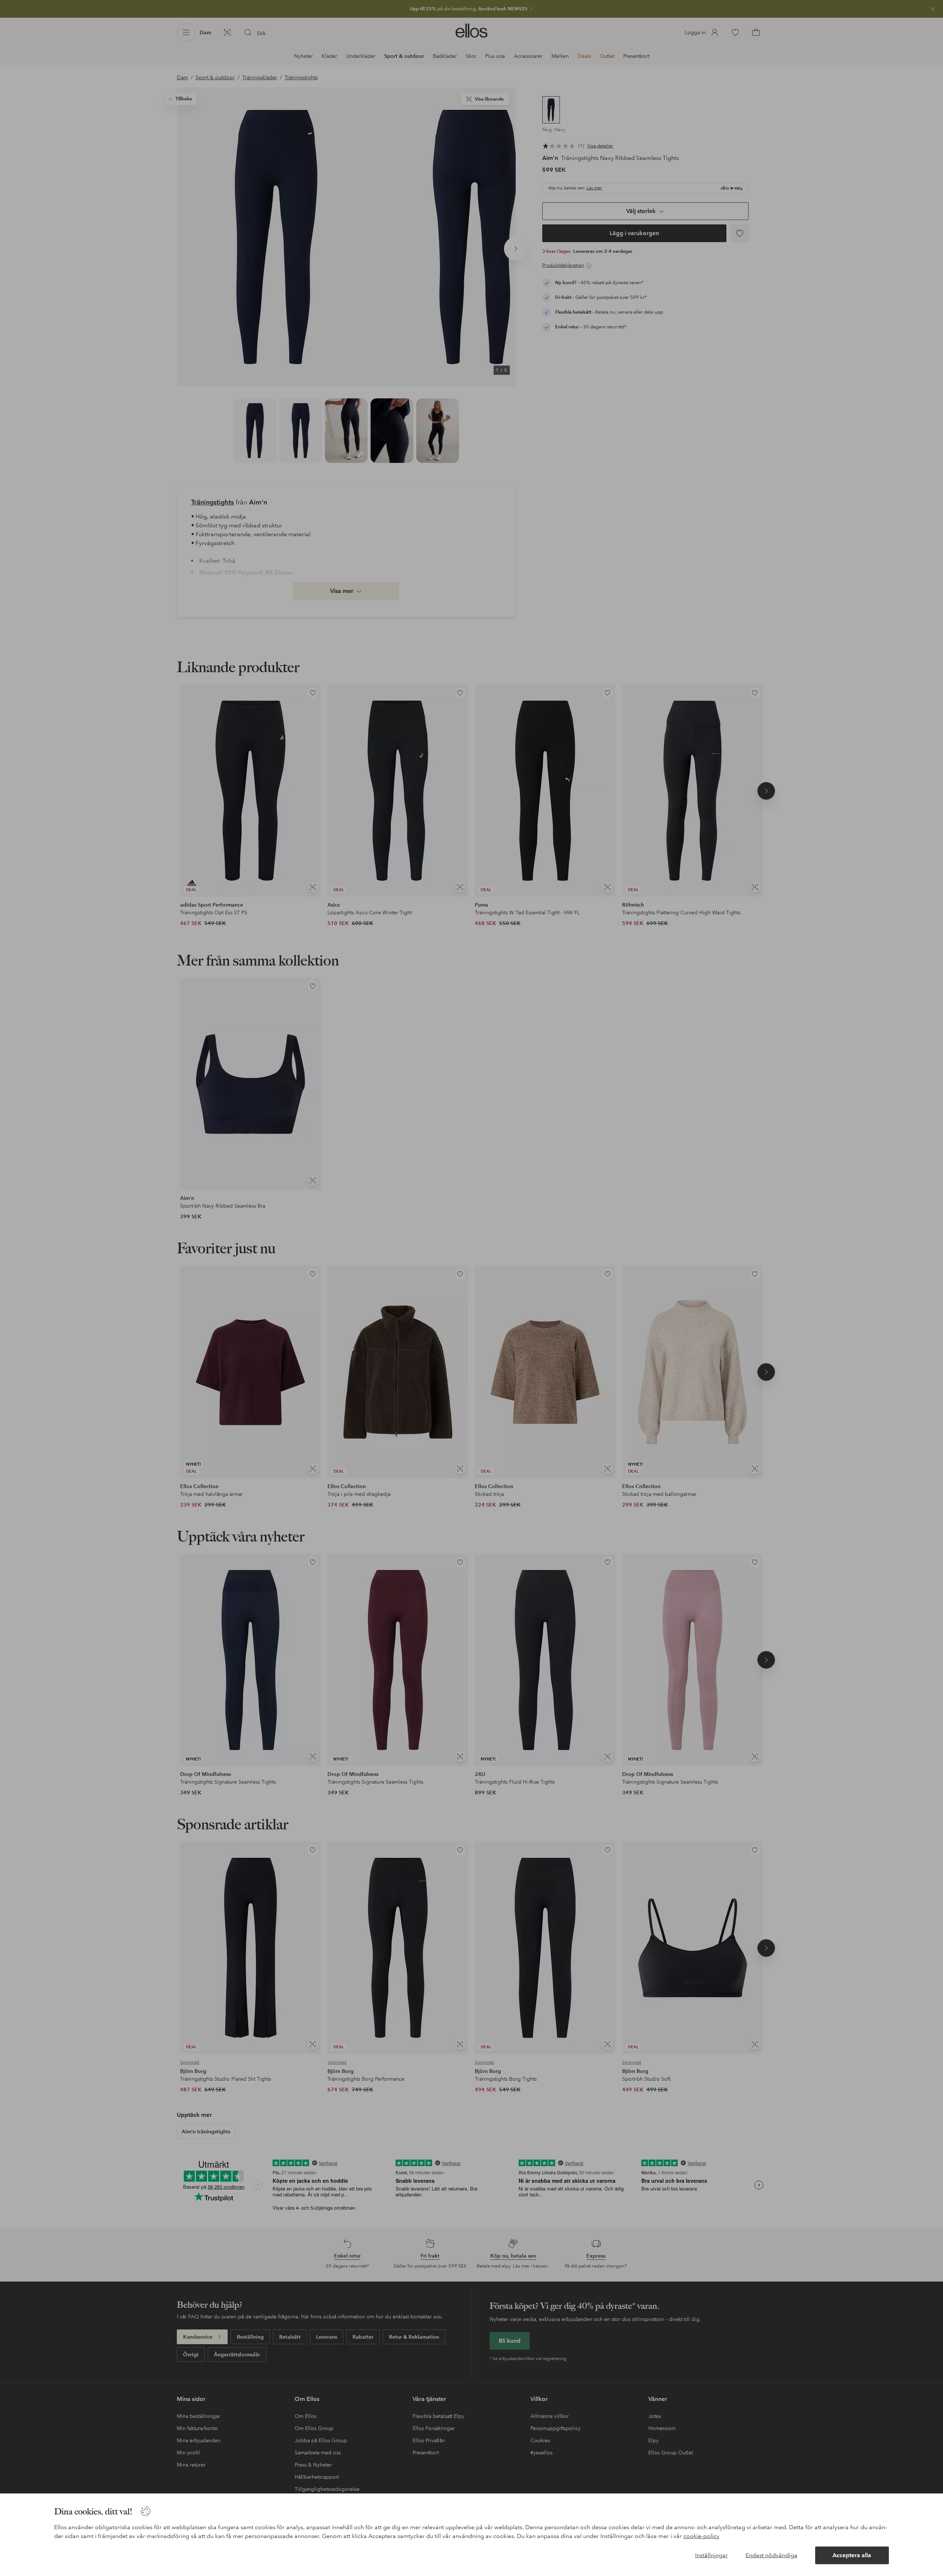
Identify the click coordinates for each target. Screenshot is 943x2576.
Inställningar (711, 2555)
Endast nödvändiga (772, 2555)
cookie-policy (701, 2536)
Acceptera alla (852, 2555)
